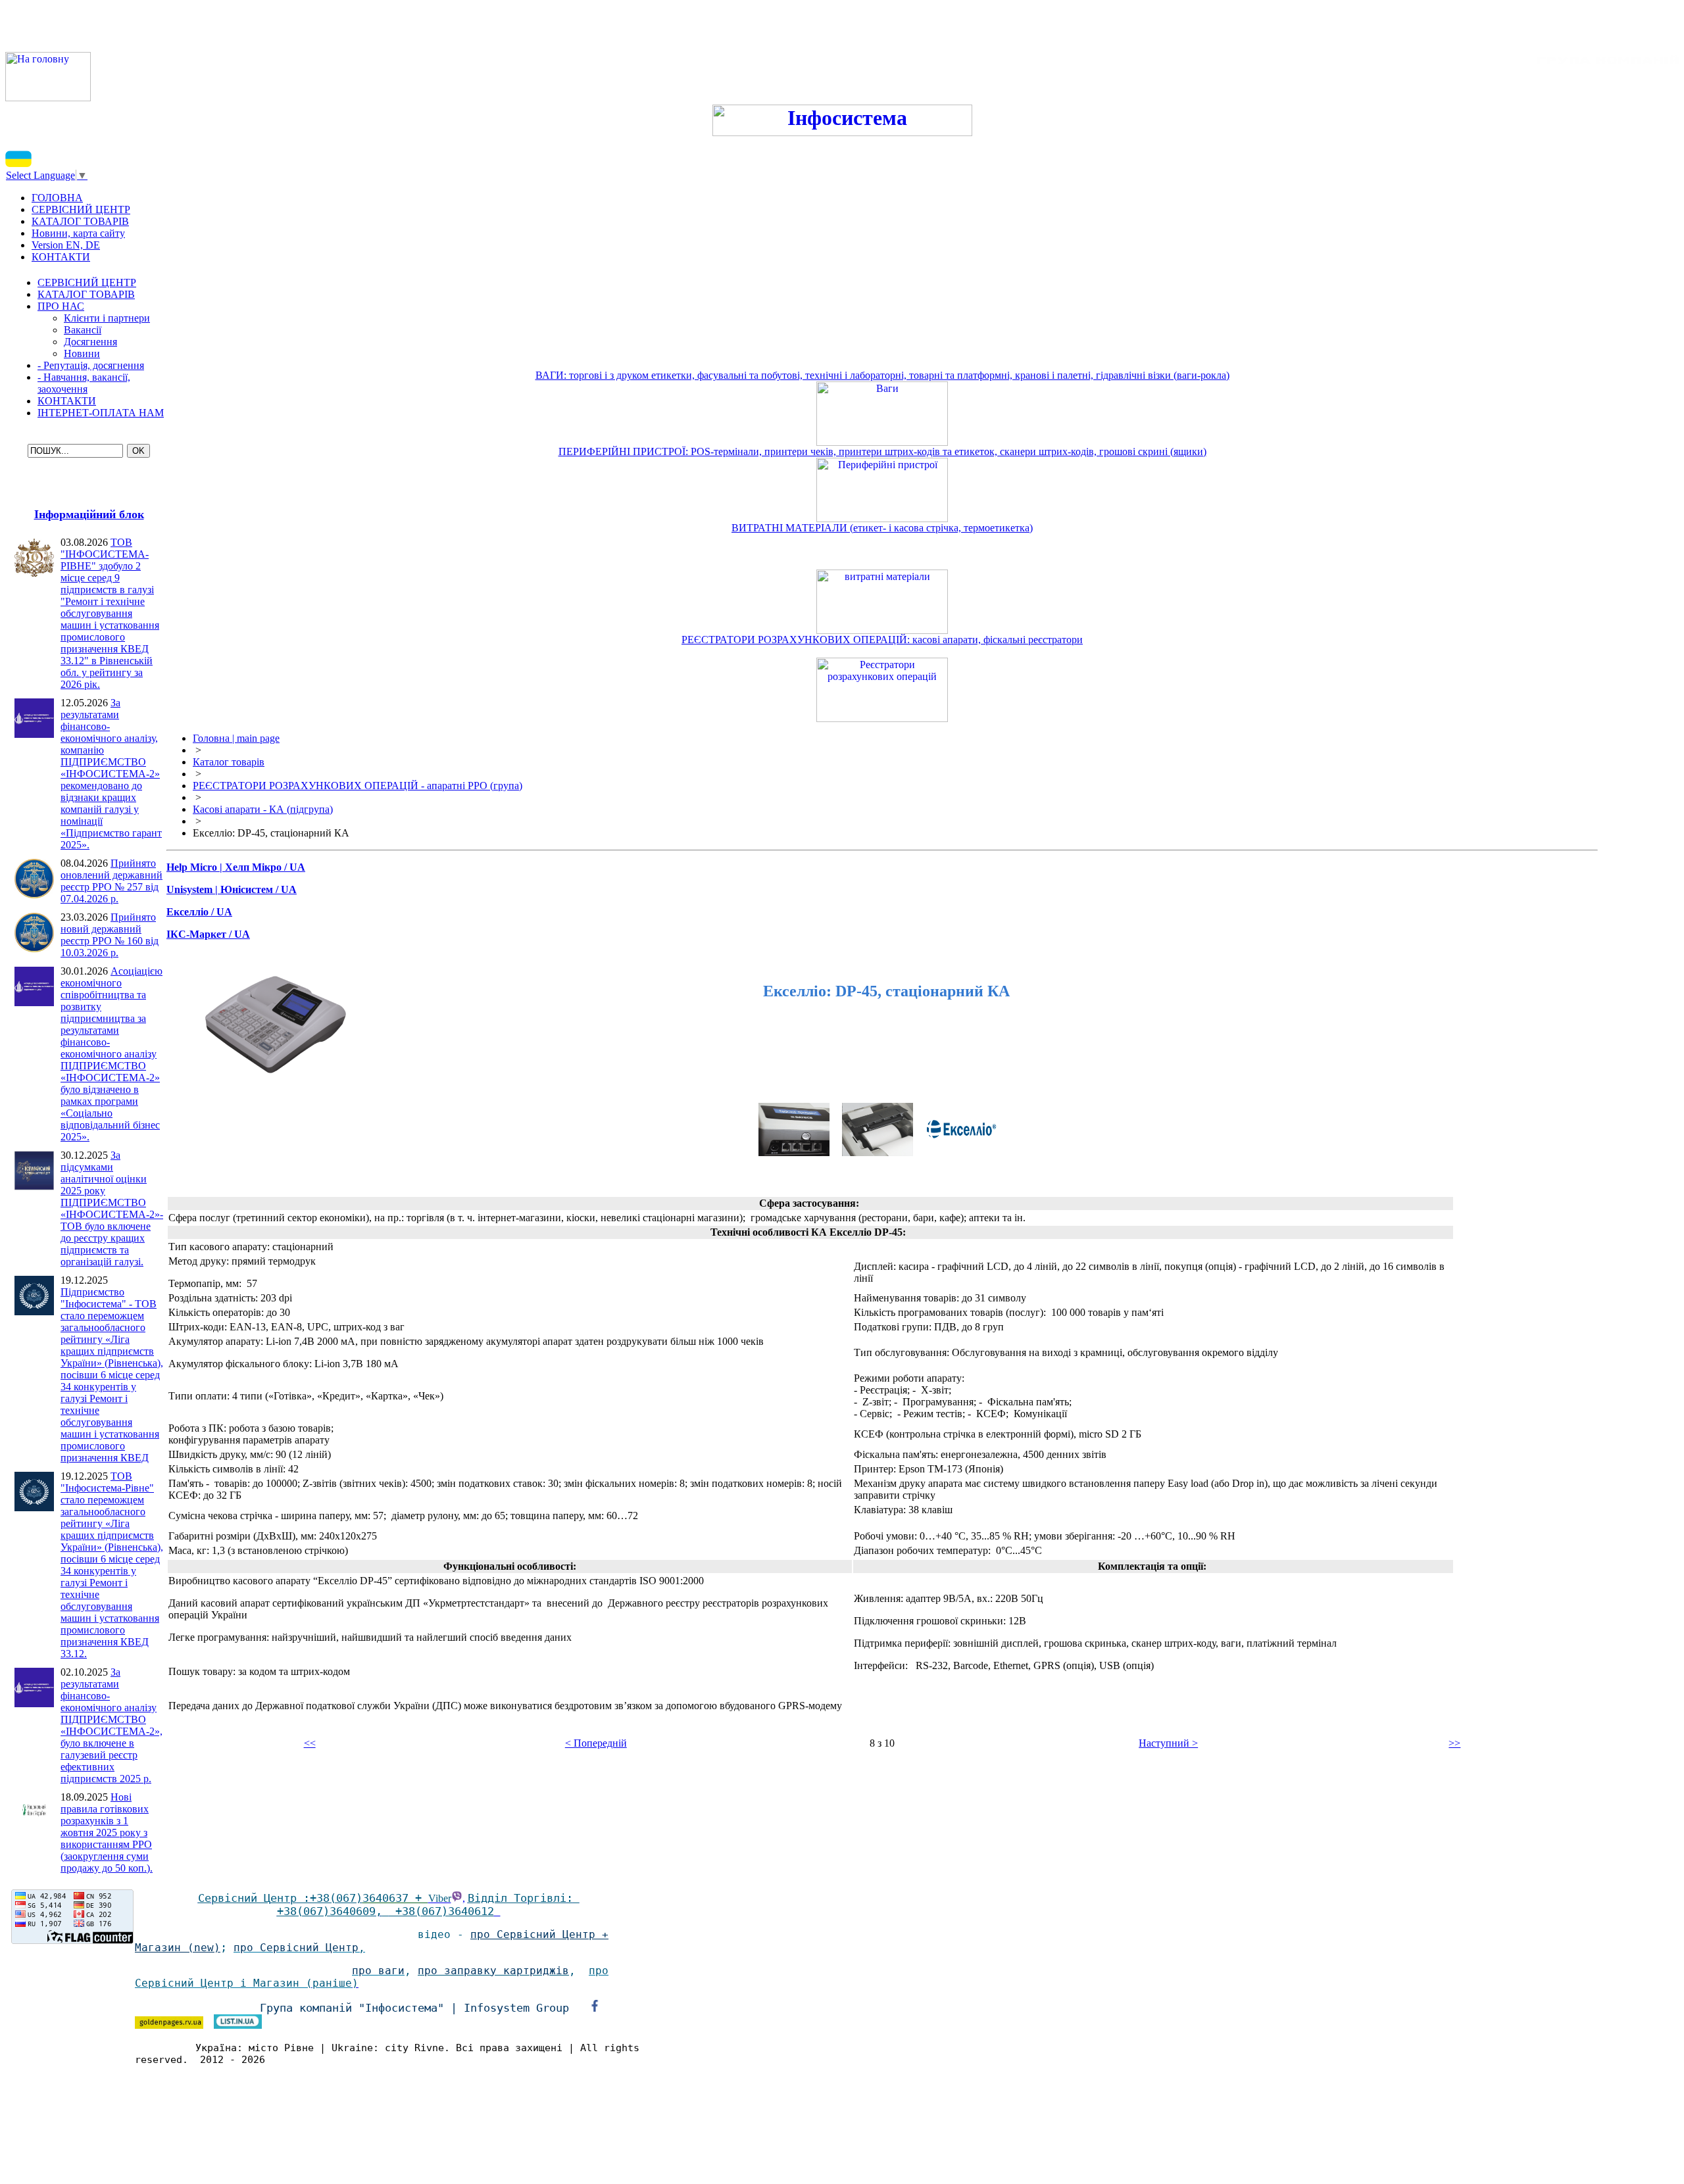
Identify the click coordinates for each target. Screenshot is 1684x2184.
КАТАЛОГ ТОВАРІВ (86, 294)
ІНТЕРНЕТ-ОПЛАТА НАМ (101, 413)
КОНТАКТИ (67, 401)
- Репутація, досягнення (91, 365)
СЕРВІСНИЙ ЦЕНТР (87, 282)
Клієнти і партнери (107, 318)
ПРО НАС (61, 306)
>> (1454, 1743)
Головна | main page (236, 738)
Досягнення (90, 342)
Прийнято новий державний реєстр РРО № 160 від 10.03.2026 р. (110, 935)
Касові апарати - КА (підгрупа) (263, 809)
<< (310, 1743)
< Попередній (596, 1743)
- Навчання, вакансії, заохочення (84, 383)
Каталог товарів (229, 762)
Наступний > (1168, 1743)
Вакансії (83, 330)
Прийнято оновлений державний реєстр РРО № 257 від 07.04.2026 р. (111, 881)
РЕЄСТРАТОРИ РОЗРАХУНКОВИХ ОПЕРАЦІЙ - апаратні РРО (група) (358, 786)
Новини (82, 353)
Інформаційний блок (89, 514)
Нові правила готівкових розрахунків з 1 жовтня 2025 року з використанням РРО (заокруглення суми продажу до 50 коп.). (107, 1832)
